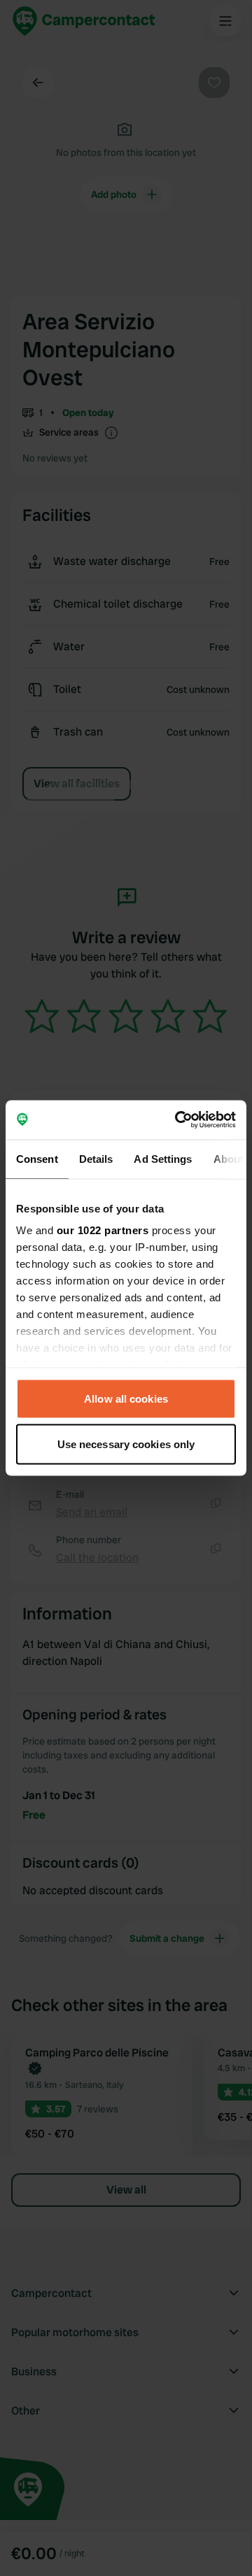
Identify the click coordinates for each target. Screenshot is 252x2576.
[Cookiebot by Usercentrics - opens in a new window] (178, 1120)
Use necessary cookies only (126, 1444)
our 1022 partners (103, 1230)
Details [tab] (96, 1158)
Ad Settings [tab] (163, 1158)
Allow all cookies (126, 1398)
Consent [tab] (37, 1158)
